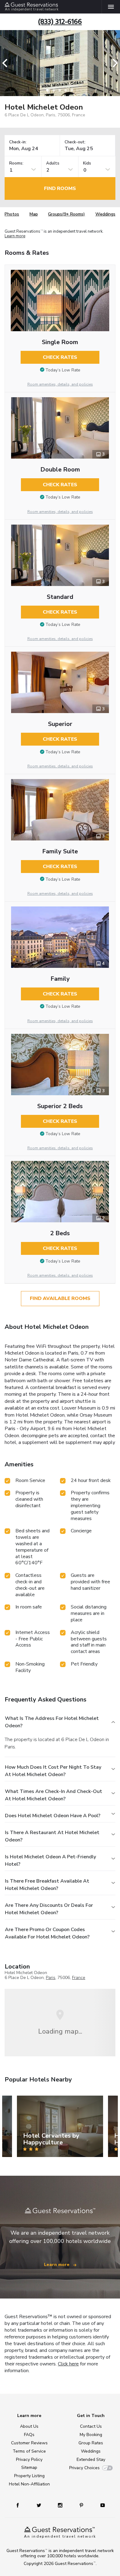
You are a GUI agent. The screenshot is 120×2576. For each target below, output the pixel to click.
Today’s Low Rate (63, 370)
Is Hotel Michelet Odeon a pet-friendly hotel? (50, 1860)
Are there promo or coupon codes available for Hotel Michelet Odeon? (47, 1933)
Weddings (105, 214)
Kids (87, 163)
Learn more (15, 236)
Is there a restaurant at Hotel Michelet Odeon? (52, 1836)
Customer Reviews (29, 2443)
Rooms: (16, 163)
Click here (68, 2364)
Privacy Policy (29, 2460)
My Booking (91, 2435)
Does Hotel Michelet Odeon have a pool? (53, 1816)
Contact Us (91, 2426)
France (79, 1978)
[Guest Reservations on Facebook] (21, 2505)
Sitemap (29, 2467)
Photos (12, 214)
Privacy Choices (84, 2468)
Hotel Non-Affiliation (29, 2484)
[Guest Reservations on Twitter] (40, 2505)
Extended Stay (91, 2460)
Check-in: (18, 142)
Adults (53, 163)
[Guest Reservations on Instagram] (61, 2505)
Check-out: (75, 142)
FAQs (29, 2435)
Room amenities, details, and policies (60, 384)
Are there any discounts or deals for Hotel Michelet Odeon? (49, 1909)
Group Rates (91, 2443)
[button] (7, 63)
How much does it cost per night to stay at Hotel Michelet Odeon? (53, 1771)
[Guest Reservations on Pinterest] (82, 2505)
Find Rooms (60, 188)
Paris (51, 1978)
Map (34, 214)
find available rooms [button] (60, 1298)
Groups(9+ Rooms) (66, 214)
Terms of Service (29, 2451)
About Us (29, 2426)
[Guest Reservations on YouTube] (100, 2505)
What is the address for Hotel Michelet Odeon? (52, 1722)
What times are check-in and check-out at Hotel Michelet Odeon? (54, 1795)
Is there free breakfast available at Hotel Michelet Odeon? (47, 1885)
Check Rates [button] (60, 357)
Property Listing (29, 2476)
